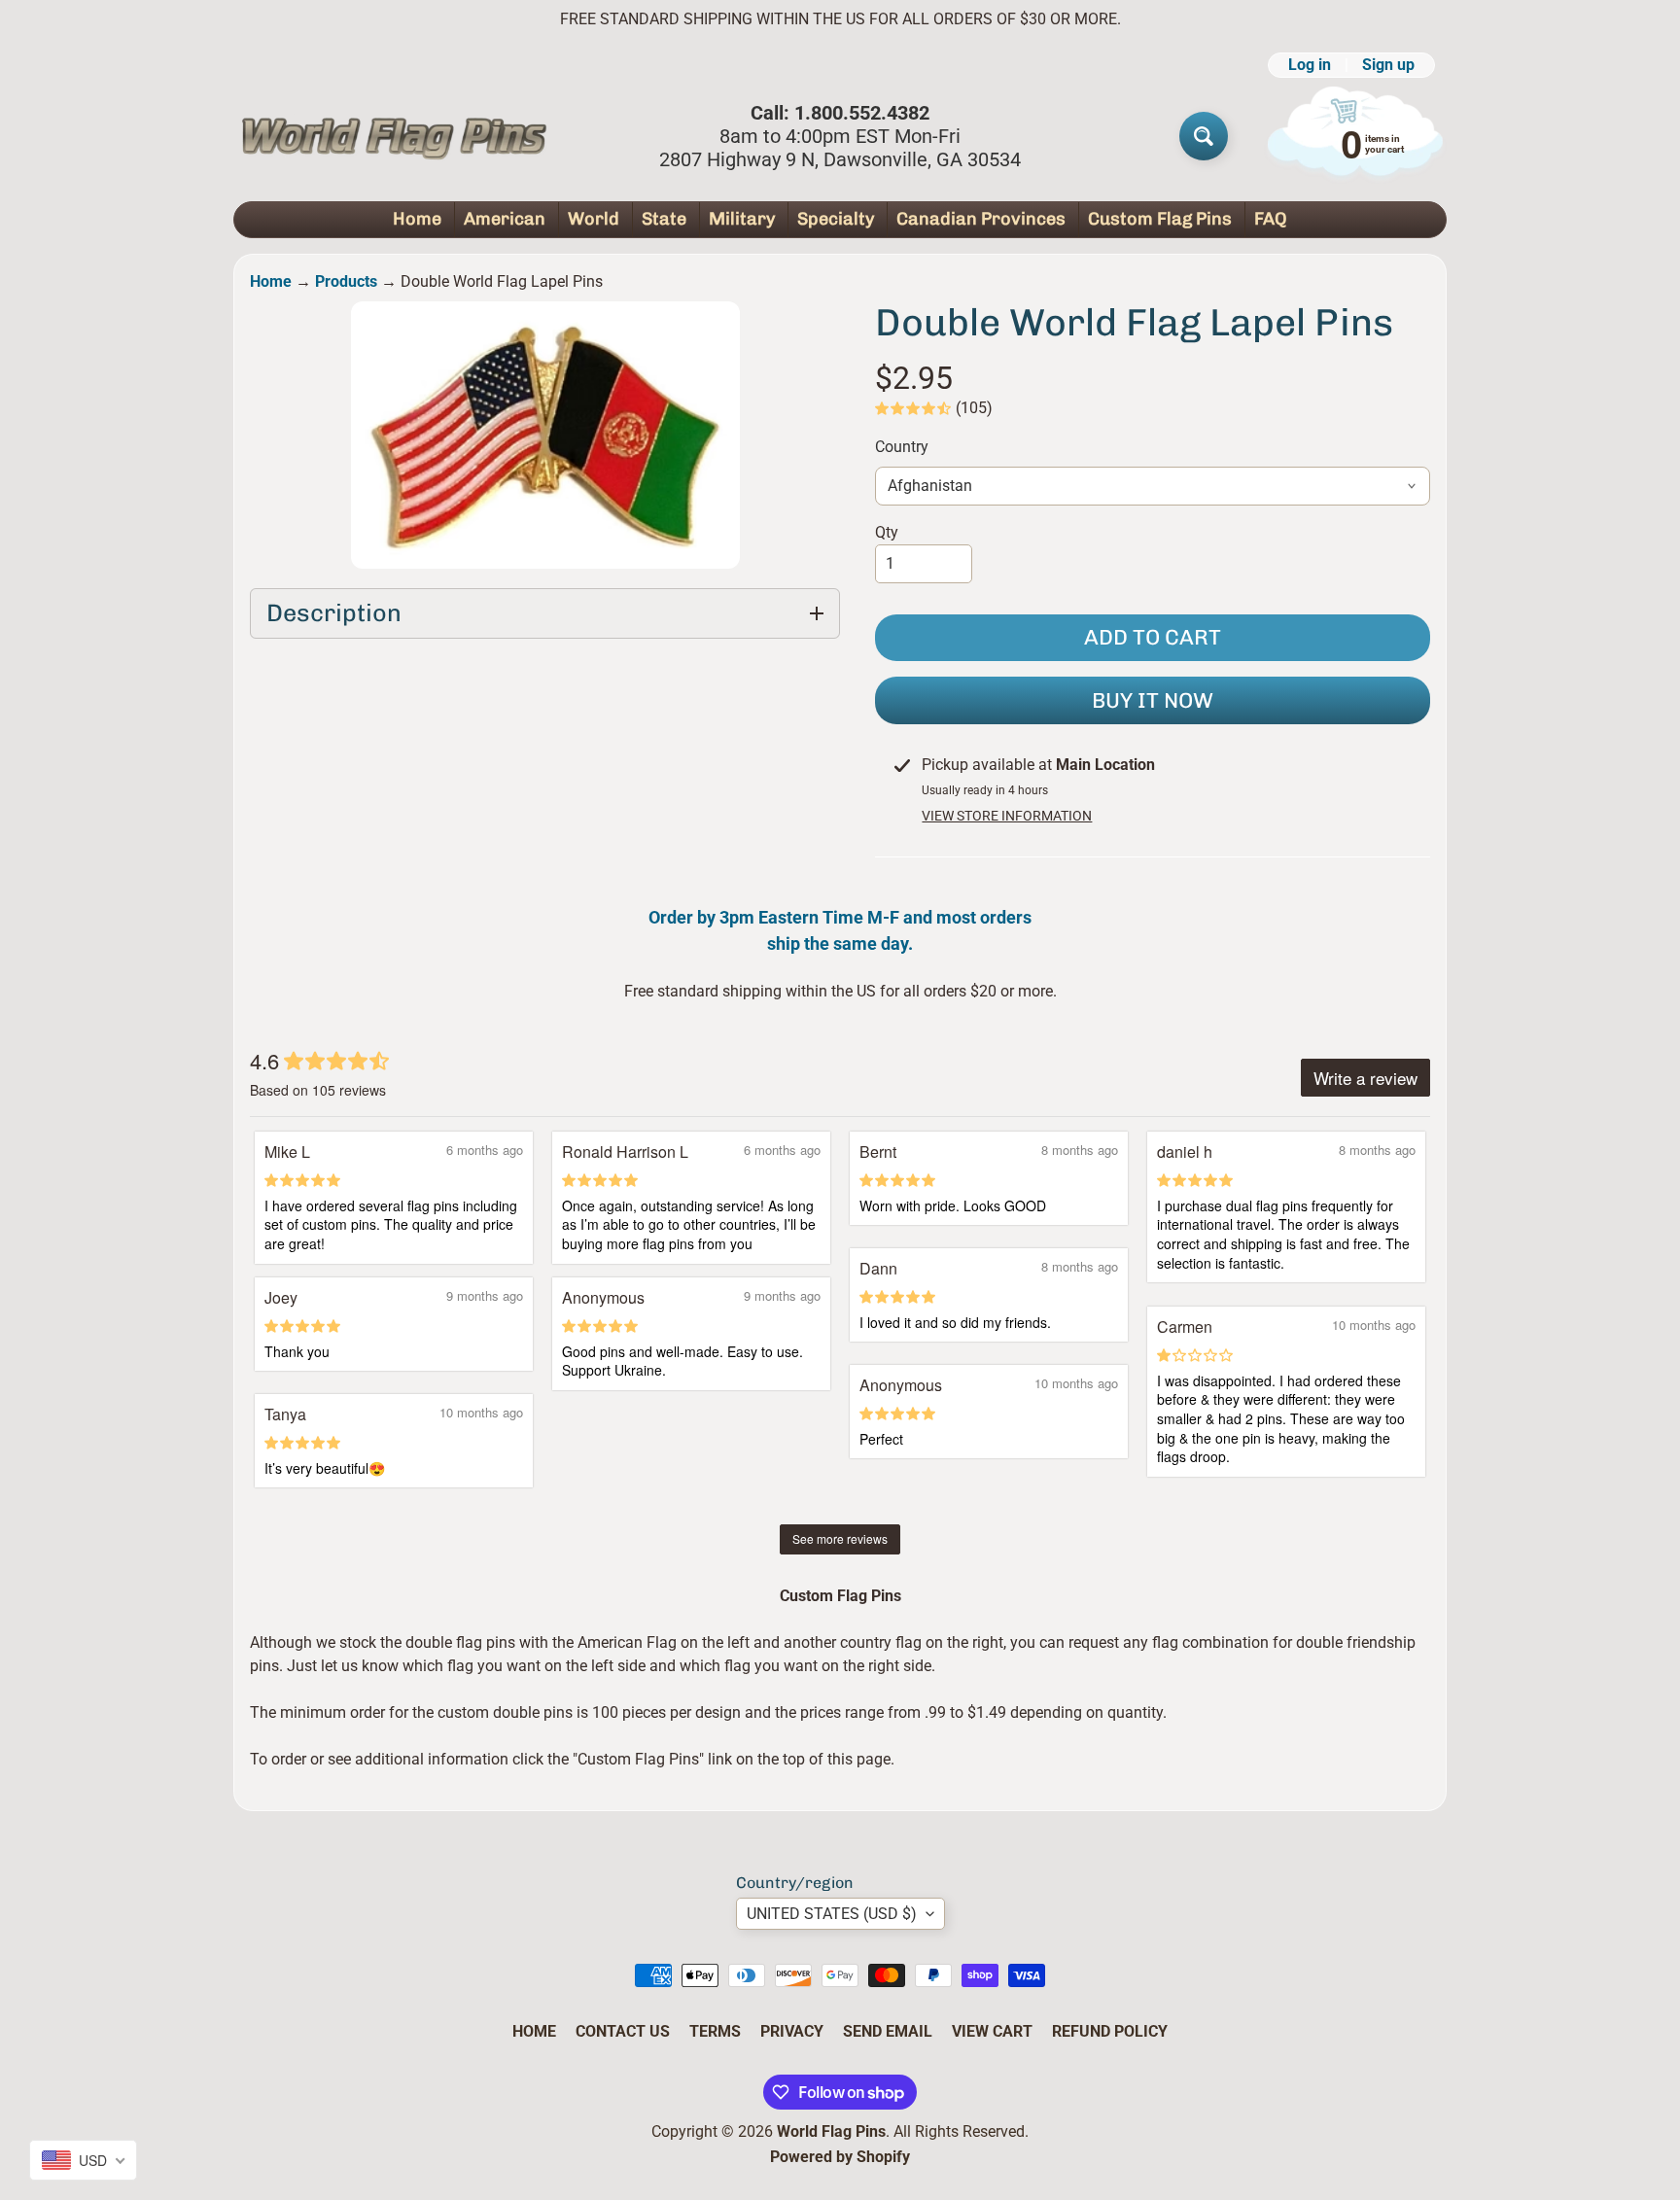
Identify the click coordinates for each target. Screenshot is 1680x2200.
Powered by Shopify (840, 2157)
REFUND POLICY (1110, 2031)
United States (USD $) (832, 1914)
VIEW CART (992, 2031)
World (594, 219)
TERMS (715, 2031)
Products (346, 281)
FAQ (1271, 219)
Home (417, 219)
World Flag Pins (831, 2131)
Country (902, 447)
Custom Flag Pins (1160, 219)
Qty (887, 532)
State (664, 219)
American (505, 219)
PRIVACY (792, 2031)
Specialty (836, 219)
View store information (1007, 816)
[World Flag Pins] (394, 136)
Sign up (1388, 65)
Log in (1310, 65)
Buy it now (1153, 700)
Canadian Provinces (981, 219)
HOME (534, 2031)
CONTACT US (623, 2031)
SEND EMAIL (888, 2031)
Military (742, 219)
